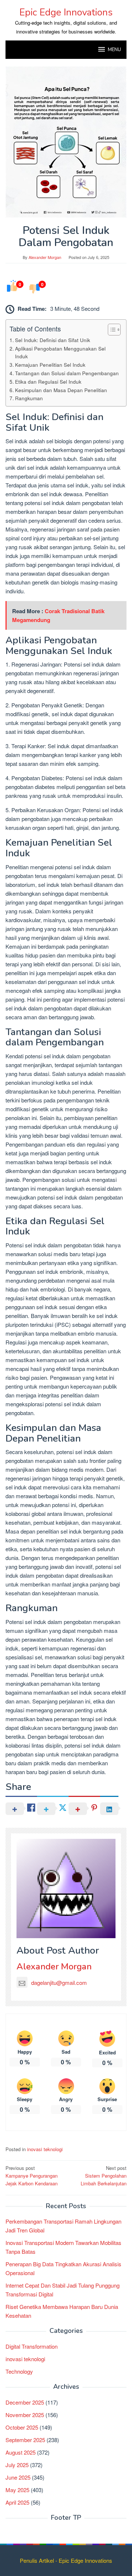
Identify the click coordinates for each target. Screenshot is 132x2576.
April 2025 (17, 2502)
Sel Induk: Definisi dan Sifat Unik (53, 340)
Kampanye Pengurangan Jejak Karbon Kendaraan (32, 2176)
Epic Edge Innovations (66, 12)
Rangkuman (29, 398)
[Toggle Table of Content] (111, 330)
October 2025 (22, 2427)
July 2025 (17, 2465)
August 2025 (21, 2452)
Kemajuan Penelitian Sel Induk (50, 365)
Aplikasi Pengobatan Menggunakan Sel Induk (60, 352)
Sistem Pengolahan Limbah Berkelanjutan (104, 2176)
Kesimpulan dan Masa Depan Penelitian (61, 390)
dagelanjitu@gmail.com (59, 1982)
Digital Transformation (32, 2346)
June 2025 (18, 2477)
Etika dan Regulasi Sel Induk (48, 381)
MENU (114, 50)
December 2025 (25, 2402)
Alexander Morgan (54, 1966)
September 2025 (25, 2440)
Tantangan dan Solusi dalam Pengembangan (67, 373)
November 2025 (25, 2415)
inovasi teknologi (45, 2149)
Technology (19, 2371)
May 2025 (17, 2490)
